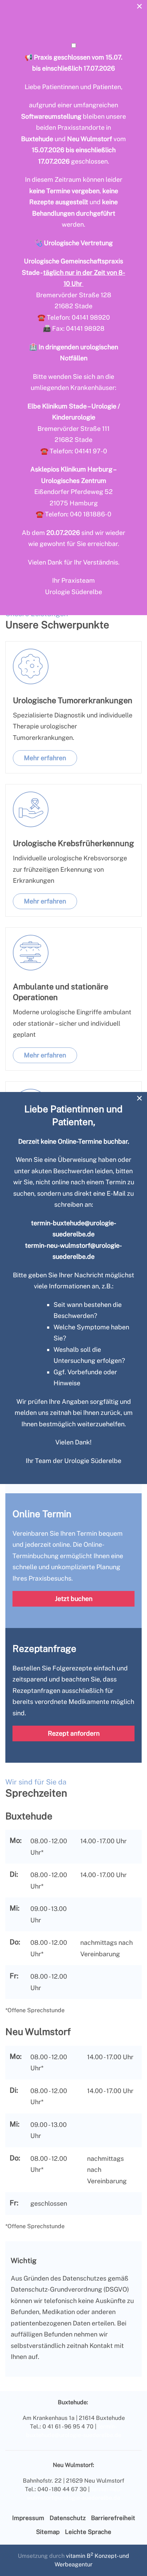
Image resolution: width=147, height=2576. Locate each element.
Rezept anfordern (74, 1733)
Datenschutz (68, 2518)
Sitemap (48, 2532)
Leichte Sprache (88, 2532)
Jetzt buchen (74, 1599)
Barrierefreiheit (113, 2518)
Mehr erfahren (45, 758)
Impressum (28, 2518)
